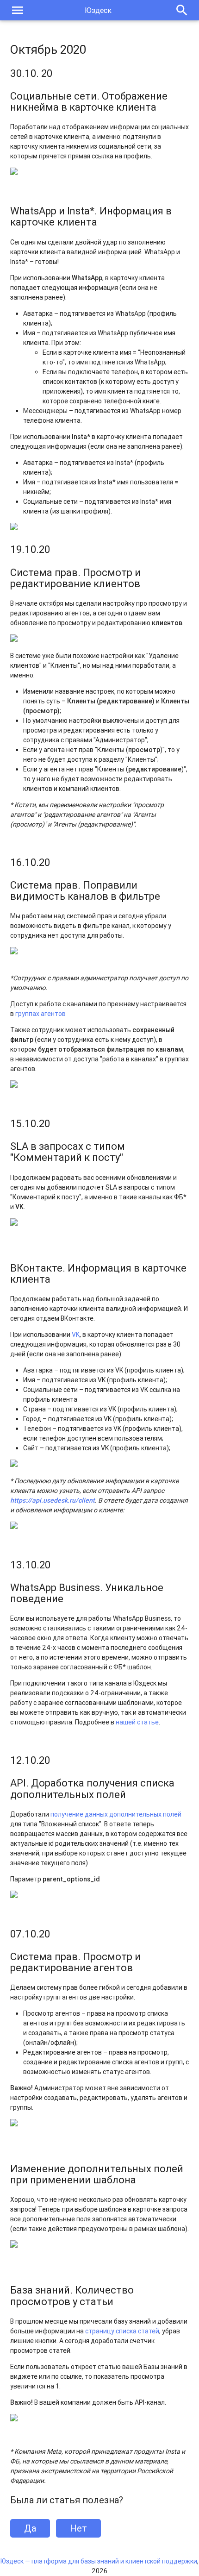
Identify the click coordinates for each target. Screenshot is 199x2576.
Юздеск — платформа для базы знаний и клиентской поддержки (99, 2561)
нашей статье (137, 1722)
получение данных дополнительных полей (116, 1814)
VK (76, 1335)
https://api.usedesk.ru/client (53, 1500)
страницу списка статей (122, 2331)
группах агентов (40, 1014)
